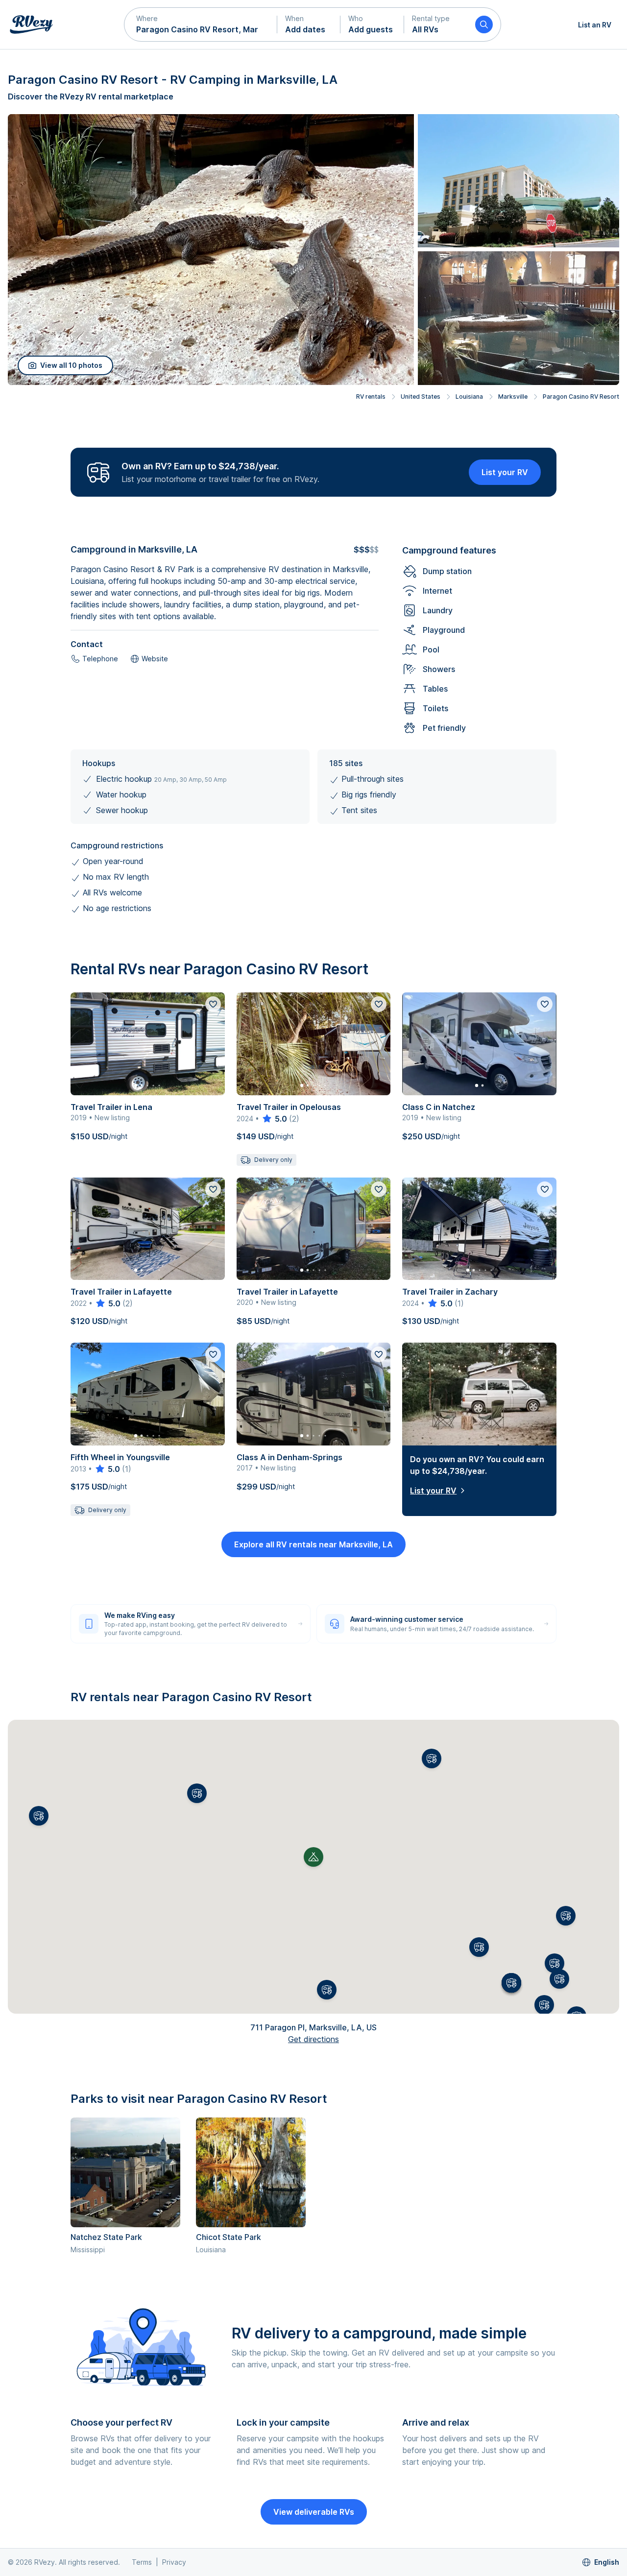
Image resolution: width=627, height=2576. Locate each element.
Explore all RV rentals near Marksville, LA (313, 1544)
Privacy (174, 2562)
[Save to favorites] (213, 1004)
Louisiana (469, 397)
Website (155, 659)
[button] (201, 24)
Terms (142, 2562)
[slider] (274, 1119)
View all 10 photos (71, 365)
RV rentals (371, 397)
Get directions (313, 2039)
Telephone (100, 659)
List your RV (505, 472)
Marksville (513, 397)
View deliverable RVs (314, 2512)
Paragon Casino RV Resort (581, 397)
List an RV (595, 25)
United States (421, 397)
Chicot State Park (229, 2237)
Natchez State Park (106, 2237)
